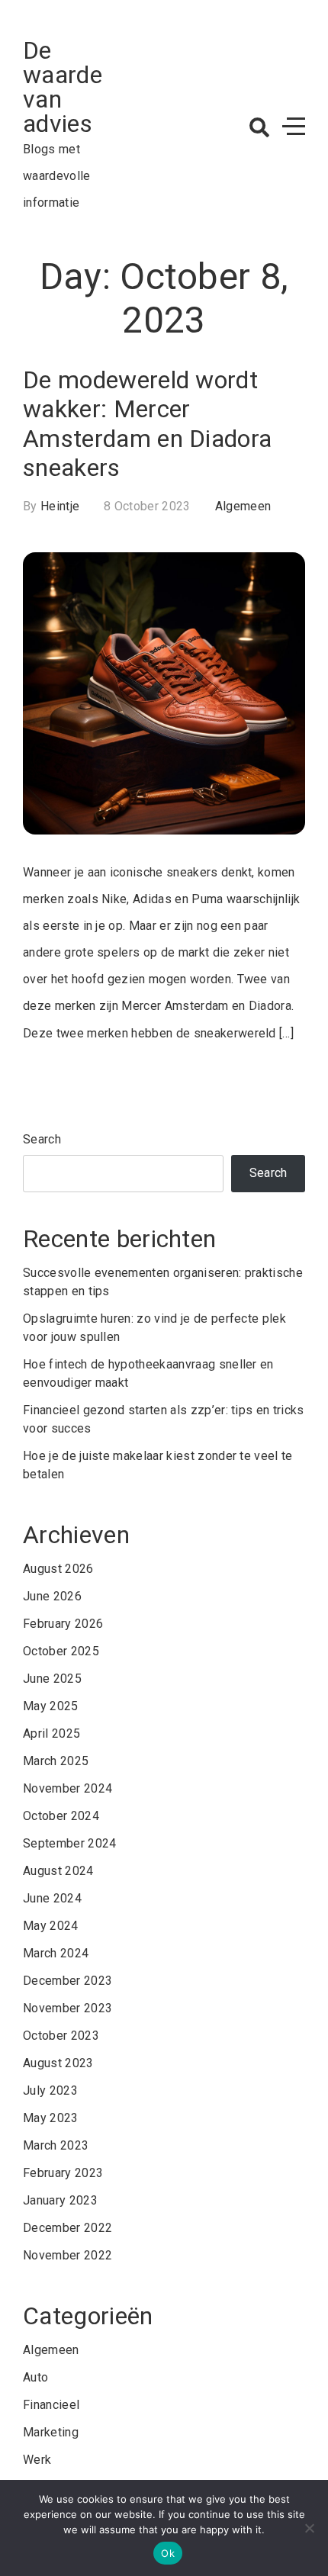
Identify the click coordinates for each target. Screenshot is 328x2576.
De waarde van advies (63, 87)
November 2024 (68, 1788)
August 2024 (58, 1871)
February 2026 (63, 1624)
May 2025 (51, 1706)
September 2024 (69, 1843)
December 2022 (68, 2228)
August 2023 (58, 2063)
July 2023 (50, 2090)
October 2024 (61, 1816)
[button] (259, 127)
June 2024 (52, 1898)
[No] (309, 2528)
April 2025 (51, 1733)
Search (42, 1139)
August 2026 (58, 1569)
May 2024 (51, 1926)
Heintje (60, 506)
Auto (35, 2377)
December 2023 (68, 1981)
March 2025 (56, 1761)
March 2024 (56, 1953)
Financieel (51, 2405)
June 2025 (52, 1679)
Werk (37, 2460)
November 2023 (68, 2008)
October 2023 (61, 2036)
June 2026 (52, 1596)
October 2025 (61, 1651)
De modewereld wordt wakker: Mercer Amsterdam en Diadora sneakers (147, 424)
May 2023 (51, 2118)
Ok (168, 2553)
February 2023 (63, 2173)
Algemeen (243, 506)
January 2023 (60, 2200)
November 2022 (68, 2255)
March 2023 (56, 2145)
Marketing (51, 2432)
